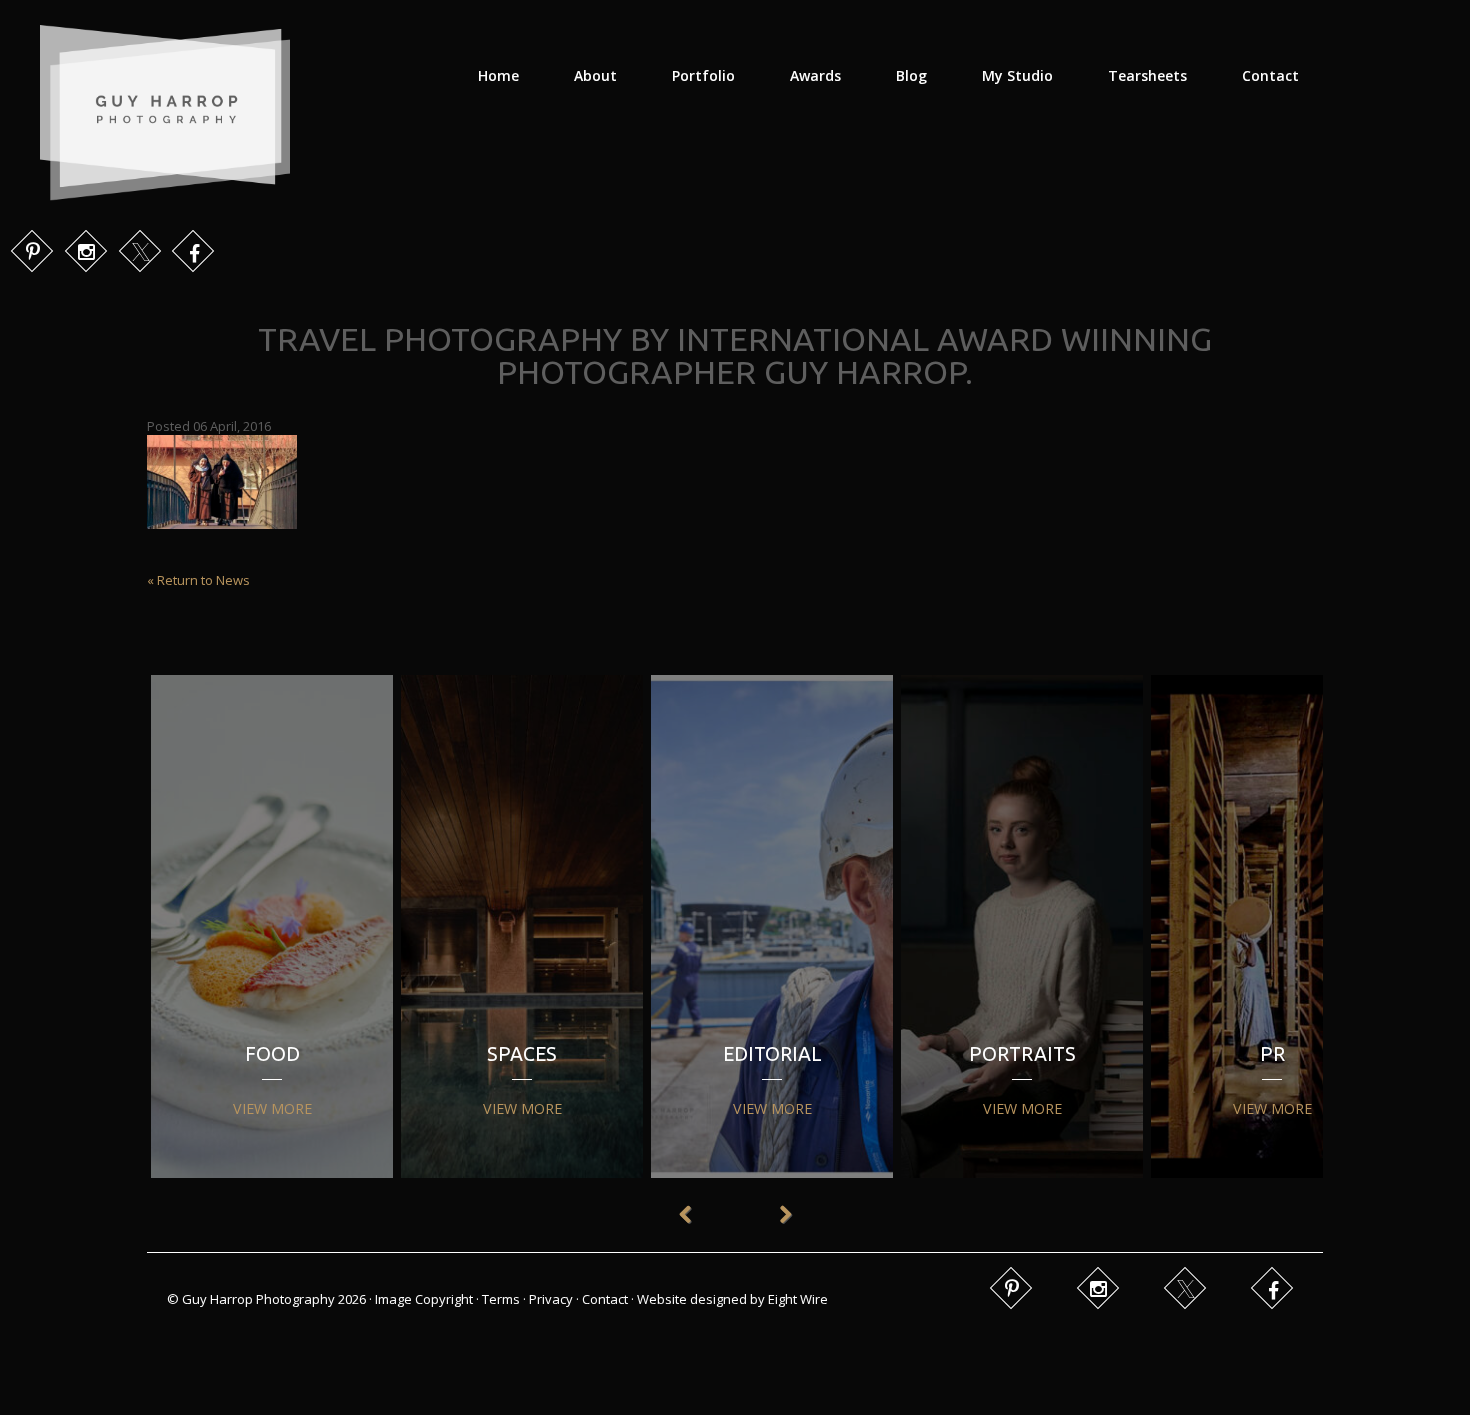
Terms (501, 1299)
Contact (1270, 75)
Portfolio (703, 75)
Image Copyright (424, 1299)
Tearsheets (1147, 75)
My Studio (1017, 75)
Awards (815, 75)
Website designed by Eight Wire (732, 1299)
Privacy (551, 1299)
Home (498, 75)
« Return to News (198, 580)
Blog (911, 75)
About (595, 75)
